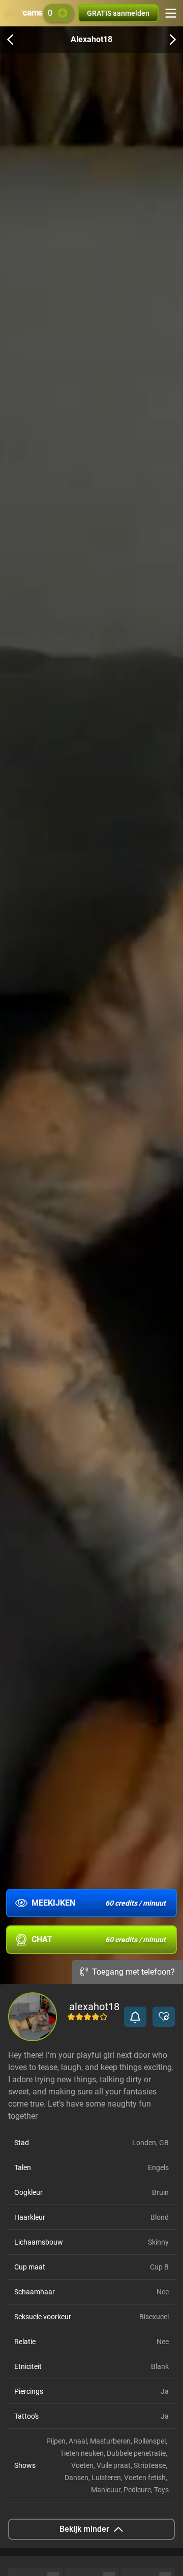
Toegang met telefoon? (133, 1972)
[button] (135, 2017)
